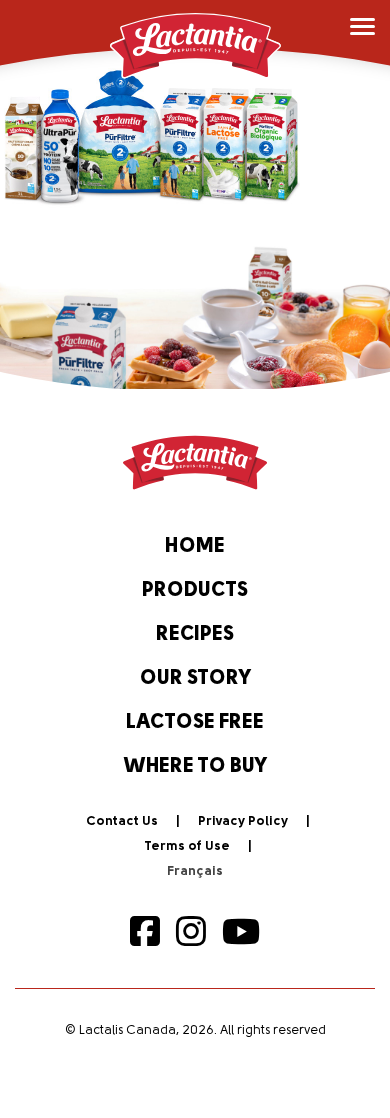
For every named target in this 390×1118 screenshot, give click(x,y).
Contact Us (122, 821)
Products (195, 591)
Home (195, 547)
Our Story (195, 679)
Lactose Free (195, 723)
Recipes (195, 635)
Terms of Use (187, 846)
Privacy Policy (243, 821)
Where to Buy (195, 767)
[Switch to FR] (195, 872)
